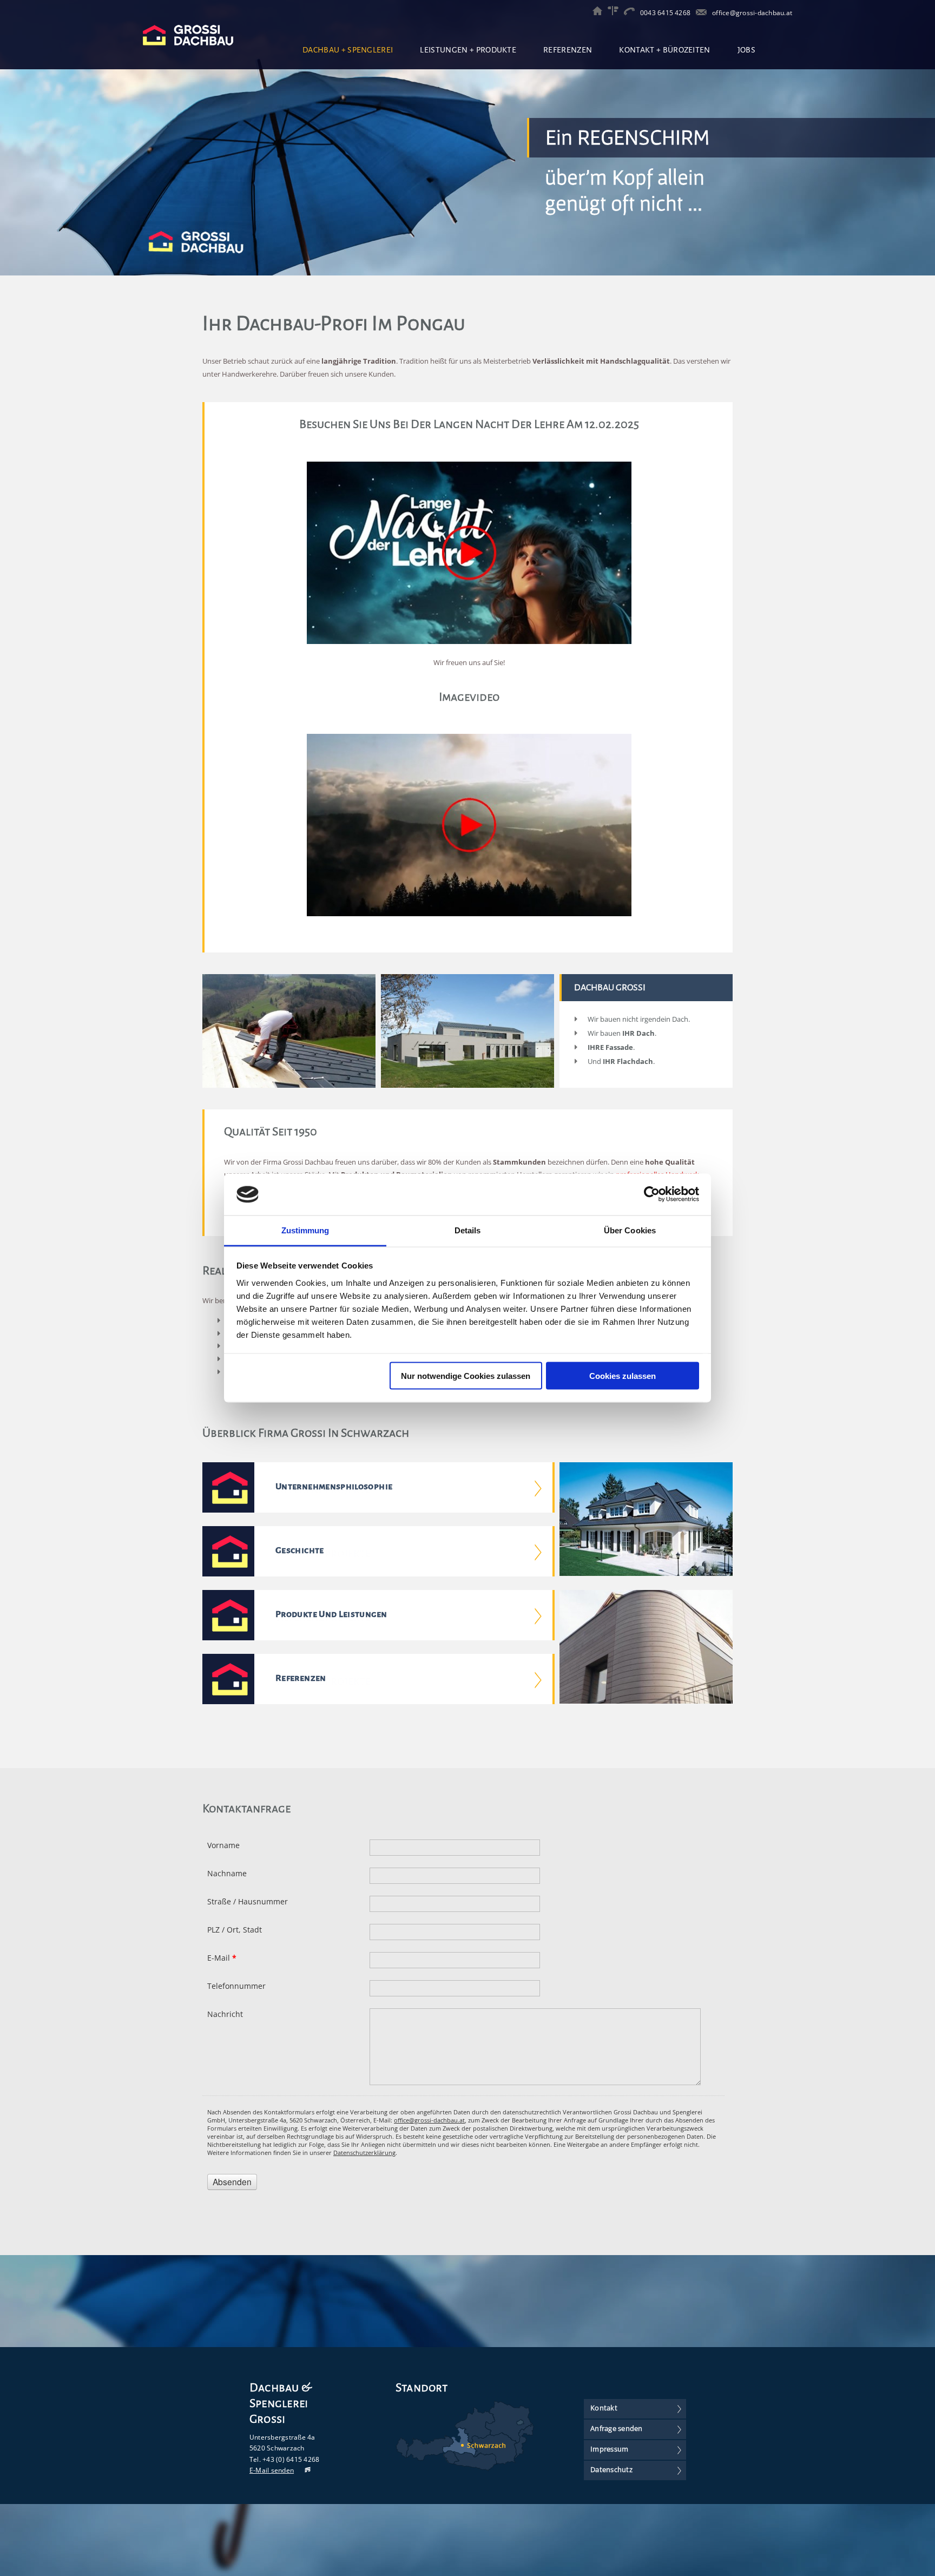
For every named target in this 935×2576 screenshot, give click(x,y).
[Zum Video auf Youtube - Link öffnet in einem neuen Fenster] (469, 914)
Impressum (609, 2449)
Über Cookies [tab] (630, 1230)
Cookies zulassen (623, 1376)
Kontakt (604, 2408)
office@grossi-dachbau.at (752, 13)
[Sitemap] (616, 13)
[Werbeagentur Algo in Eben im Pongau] (302, 2470)
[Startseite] (600, 13)
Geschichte (300, 1550)
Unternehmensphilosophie (334, 1487)
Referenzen (301, 1678)
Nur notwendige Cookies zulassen (466, 1376)
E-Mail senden (272, 2470)
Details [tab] (468, 1230)
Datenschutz (611, 2469)
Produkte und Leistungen (331, 1614)
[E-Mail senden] (701, 13)
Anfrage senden (617, 2428)
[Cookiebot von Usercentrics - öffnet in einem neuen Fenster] (652, 1194)
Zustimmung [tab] (305, 1230)
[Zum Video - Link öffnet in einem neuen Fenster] (469, 641)
